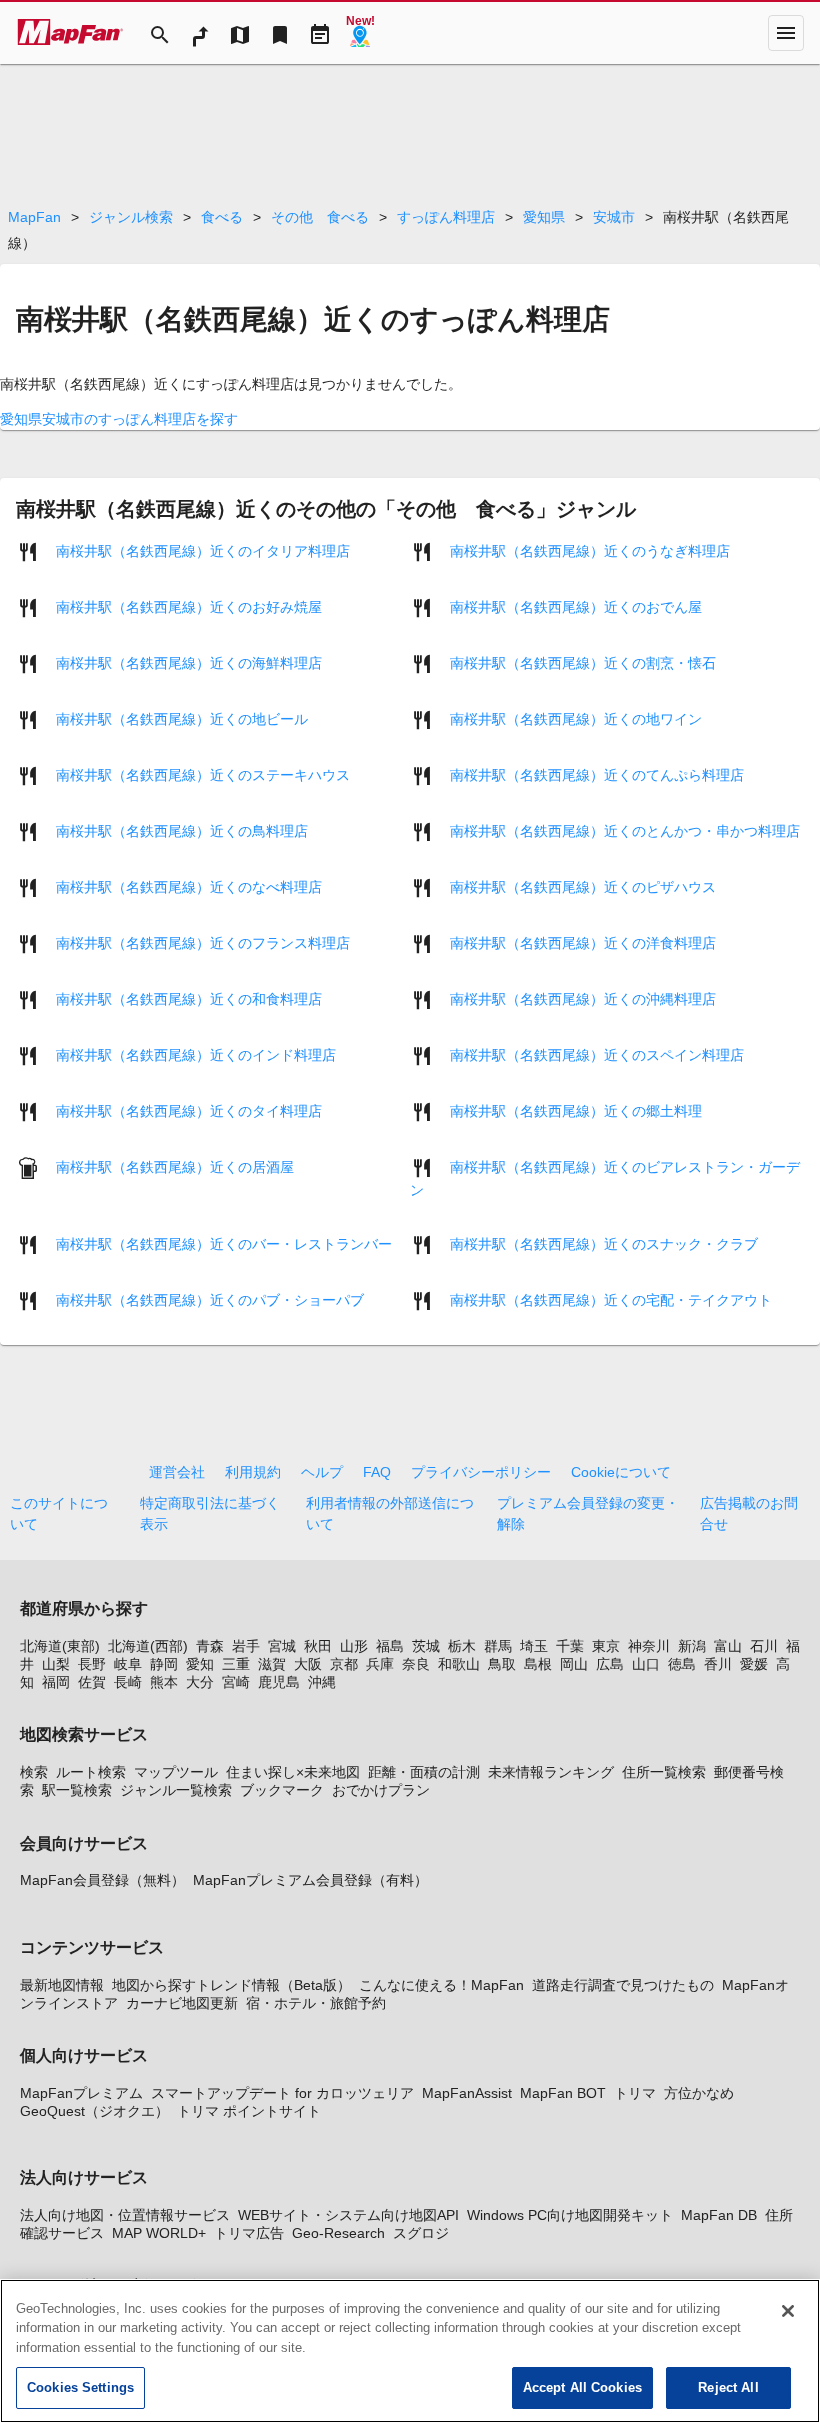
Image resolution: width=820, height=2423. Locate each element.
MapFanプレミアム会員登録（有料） (310, 1880)
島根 (538, 1664)
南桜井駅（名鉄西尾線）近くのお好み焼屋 (189, 606)
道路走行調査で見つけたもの (623, 1985)
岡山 (574, 1664)
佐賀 (92, 1682)
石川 (764, 1646)
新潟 (692, 1646)
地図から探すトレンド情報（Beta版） (231, 1985)
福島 (390, 1646)
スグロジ (421, 2233)
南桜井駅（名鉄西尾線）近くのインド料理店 (196, 1054)
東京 (606, 1646)
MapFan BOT (563, 2093)
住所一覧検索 (664, 1772)
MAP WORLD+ (159, 2233)
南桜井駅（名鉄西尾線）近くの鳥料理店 (182, 830)
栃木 (462, 1646)
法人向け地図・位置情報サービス (125, 2215)
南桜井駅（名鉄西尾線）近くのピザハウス (583, 886)
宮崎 (236, 1682)
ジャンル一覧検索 (176, 1790)
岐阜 (128, 1664)
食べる (222, 217)
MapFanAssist (467, 2093)
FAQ (377, 1472)
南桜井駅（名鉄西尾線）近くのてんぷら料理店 (597, 774)
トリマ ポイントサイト (249, 2111)
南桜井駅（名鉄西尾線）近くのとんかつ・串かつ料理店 (625, 830)
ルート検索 (91, 1772)
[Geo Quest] (360, 33)
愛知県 (544, 217)
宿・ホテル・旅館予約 (316, 2003)
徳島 (682, 1664)
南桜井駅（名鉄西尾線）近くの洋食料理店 (583, 942)
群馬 (498, 1646)
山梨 (56, 1664)
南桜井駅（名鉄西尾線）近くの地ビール (182, 718)
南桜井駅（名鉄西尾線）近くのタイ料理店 (189, 1110)
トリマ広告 (249, 2233)
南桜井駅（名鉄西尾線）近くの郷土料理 (576, 1110)
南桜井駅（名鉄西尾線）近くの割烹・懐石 (583, 662)
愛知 (200, 1664)
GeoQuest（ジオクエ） (94, 2111)
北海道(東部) (60, 1646)
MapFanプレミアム (81, 2093)
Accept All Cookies (582, 2387)
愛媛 (754, 1664)
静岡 (164, 1664)
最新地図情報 (62, 1985)
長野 (92, 1664)
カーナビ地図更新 (182, 2003)
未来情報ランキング (551, 1772)
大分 (200, 1682)
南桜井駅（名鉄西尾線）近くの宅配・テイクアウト (611, 1299)
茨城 (426, 1646)
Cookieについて (621, 1472)
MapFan (34, 217)
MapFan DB (719, 2215)
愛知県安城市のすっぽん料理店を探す (119, 419)
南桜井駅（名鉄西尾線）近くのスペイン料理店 (597, 1054)
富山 (728, 1646)
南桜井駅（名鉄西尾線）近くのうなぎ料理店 (590, 550)
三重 (236, 1664)
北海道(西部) (148, 1646)
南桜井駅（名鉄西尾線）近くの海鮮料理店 (189, 662)
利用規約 (253, 1472)
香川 (718, 1664)
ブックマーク (282, 1790)
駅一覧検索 (77, 1790)
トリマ (635, 2093)
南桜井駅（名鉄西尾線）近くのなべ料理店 (189, 886)
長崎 (128, 1682)
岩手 (246, 1646)
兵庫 (380, 1664)
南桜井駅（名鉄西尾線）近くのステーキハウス (203, 774)
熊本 (164, 1682)
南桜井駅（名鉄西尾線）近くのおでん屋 (576, 606)
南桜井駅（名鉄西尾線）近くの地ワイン (576, 718)
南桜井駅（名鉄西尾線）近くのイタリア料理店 (203, 550)
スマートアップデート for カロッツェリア (282, 2093)
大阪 (308, 1664)
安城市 (614, 217)
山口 (646, 1664)
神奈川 (649, 1646)
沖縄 (322, 1682)
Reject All (728, 2387)
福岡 (56, 1682)
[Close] (788, 2311)
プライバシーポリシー (481, 1472)
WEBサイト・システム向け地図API (348, 2215)
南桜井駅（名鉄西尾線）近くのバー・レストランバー (224, 1243)
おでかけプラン (381, 1790)
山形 (354, 1646)
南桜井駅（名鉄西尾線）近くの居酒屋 (175, 1166)
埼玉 (534, 1646)
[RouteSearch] (200, 33)
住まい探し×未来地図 (293, 1772)
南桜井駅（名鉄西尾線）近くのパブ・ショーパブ (210, 1299)
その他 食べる (320, 217)
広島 (610, 1664)
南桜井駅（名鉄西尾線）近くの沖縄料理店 (583, 998)
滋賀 (272, 1664)
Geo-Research (338, 2233)
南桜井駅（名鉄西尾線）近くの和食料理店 (189, 998)
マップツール (176, 1772)
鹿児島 (279, 1682)
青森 (210, 1646)
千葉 (570, 1646)
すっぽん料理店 (446, 217)
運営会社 (177, 1472)
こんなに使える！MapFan (441, 1985)
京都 (344, 1664)
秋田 (318, 1646)
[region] (410, 2351)
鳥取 (502, 1664)
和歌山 (459, 1664)
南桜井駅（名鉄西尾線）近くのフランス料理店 (203, 942)
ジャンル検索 (131, 217)
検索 (34, 1772)
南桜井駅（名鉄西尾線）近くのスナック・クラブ (604, 1243)
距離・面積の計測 (424, 1772)
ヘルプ (322, 1472)
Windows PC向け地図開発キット (570, 2215)
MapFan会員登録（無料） (102, 1880)
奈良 (416, 1664)
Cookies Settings (80, 2387)
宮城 (282, 1646)
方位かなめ (699, 2093)
